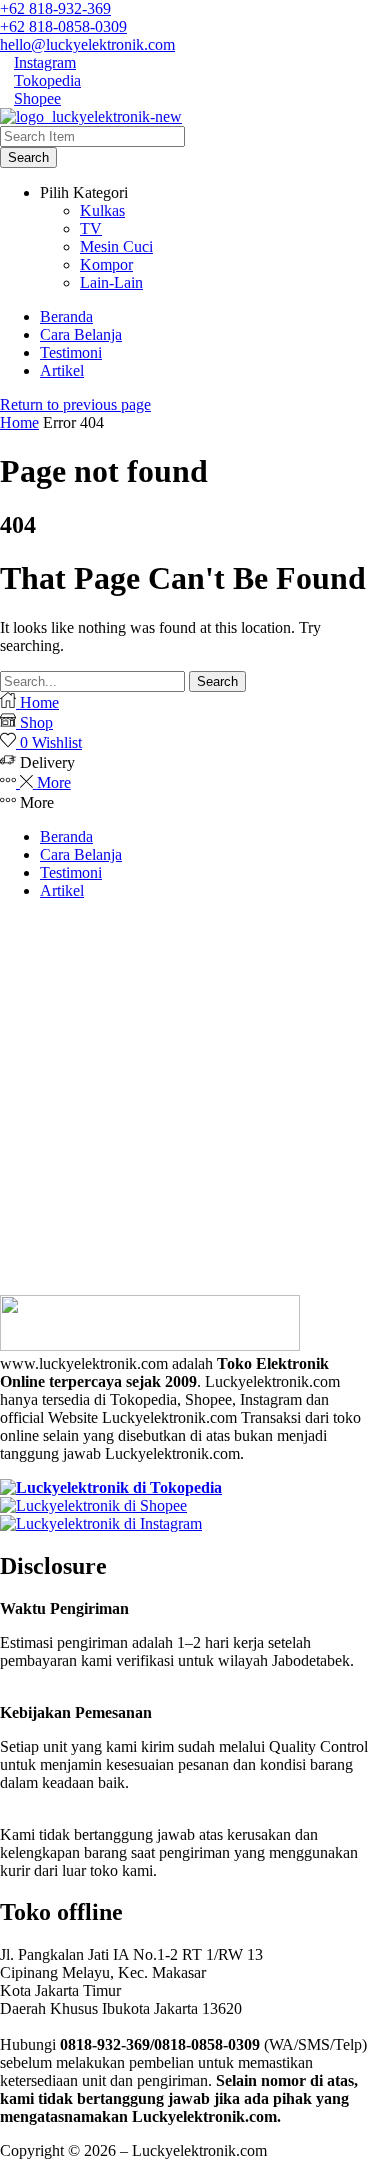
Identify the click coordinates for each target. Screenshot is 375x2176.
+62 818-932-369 (55, 8)
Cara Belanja (81, 854)
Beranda (66, 836)
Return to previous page (75, 404)
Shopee (37, 98)
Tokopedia (47, 80)
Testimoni (71, 872)
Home (19, 422)
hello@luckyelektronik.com (87, 44)
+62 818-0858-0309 (63, 26)
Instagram (45, 62)
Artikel (62, 890)
